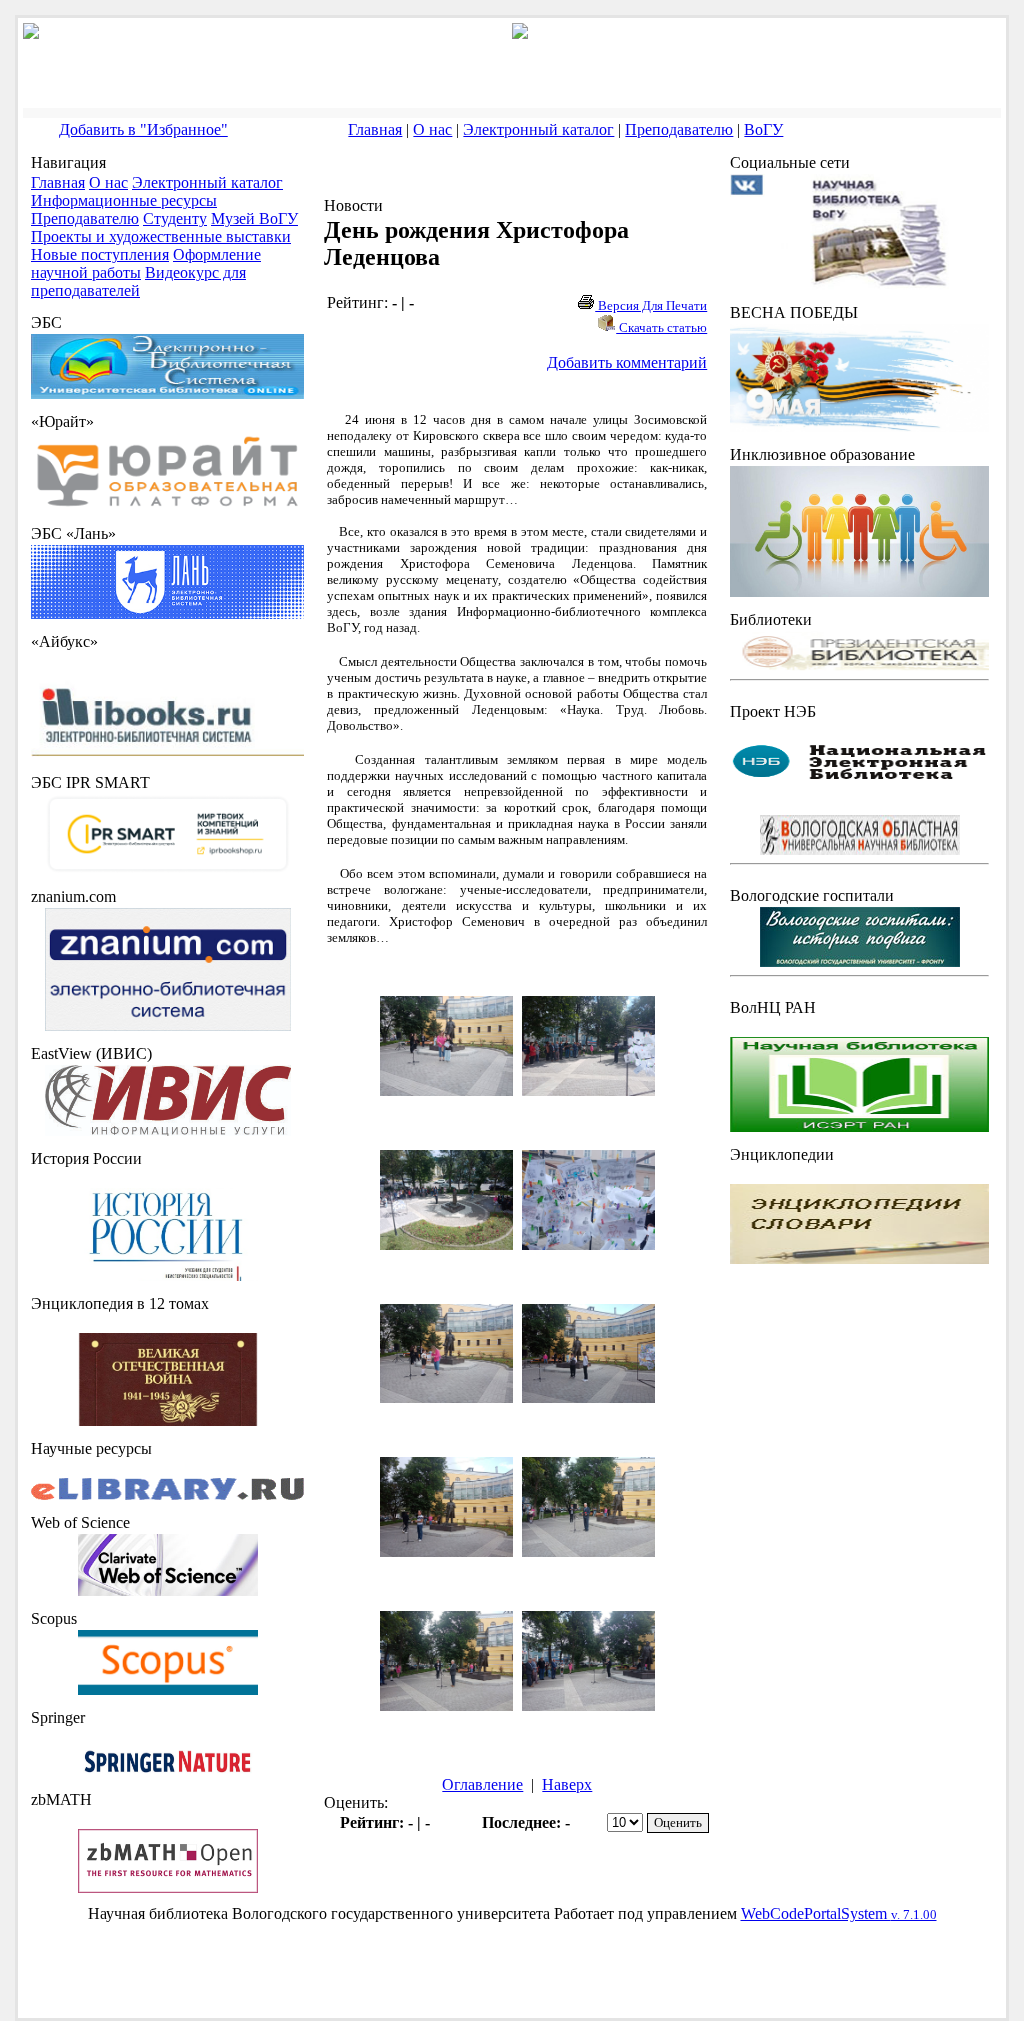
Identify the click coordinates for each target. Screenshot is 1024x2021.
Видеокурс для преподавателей (138, 281)
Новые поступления (100, 254)
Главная (375, 129)
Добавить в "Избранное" (143, 129)
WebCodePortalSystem (839, 1913)
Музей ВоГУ (254, 218)
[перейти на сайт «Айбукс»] (167, 754)
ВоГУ (763, 129)
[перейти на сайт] (167, 505)
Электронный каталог (538, 129)
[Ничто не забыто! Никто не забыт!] (859, 426)
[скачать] (168, 1275)
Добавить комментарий (627, 362)
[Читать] (168, 1420)
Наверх (567, 1784)
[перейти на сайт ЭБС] (167, 393)
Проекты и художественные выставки (161, 236)
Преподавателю (679, 129)
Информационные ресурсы (124, 200)
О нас (432, 129)
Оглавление (482, 1784)
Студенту (175, 218)
